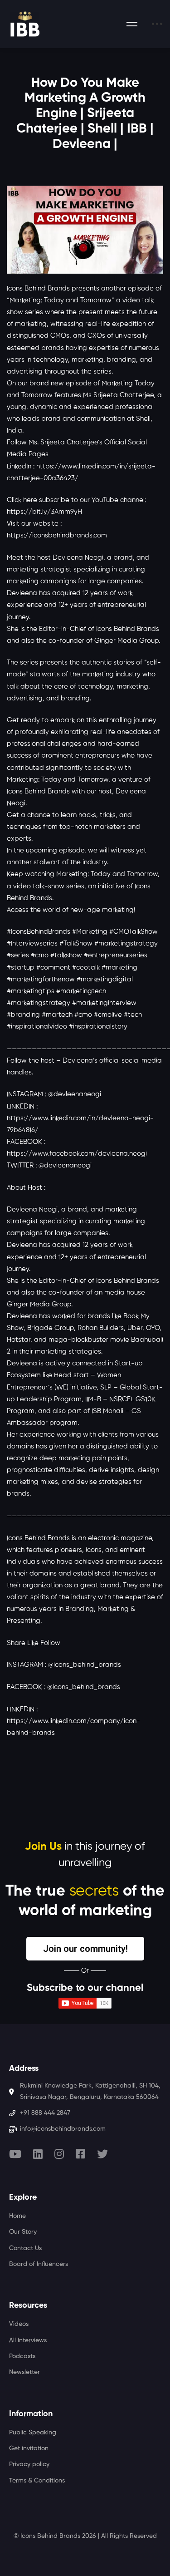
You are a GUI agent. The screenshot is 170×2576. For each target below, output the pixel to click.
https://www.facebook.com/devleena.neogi (77, 1154)
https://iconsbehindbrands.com (57, 535)
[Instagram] (59, 2154)
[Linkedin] (38, 2154)
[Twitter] (102, 2154)
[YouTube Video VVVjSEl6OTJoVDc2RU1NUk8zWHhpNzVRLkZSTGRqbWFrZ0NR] (85, 230)
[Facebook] (80, 2154)
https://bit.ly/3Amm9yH (44, 512)
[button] (85, 1949)
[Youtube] (15, 2154)
